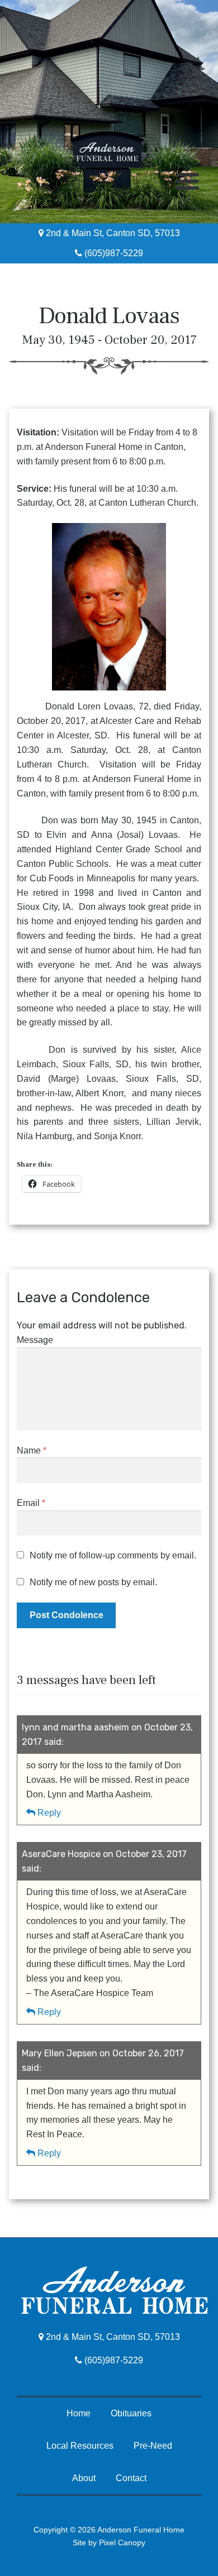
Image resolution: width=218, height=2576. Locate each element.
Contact (131, 2478)
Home (79, 2413)
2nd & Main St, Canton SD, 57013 (112, 233)
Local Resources (80, 2446)
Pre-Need (153, 2446)
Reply (49, 1813)
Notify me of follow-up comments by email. (113, 1555)
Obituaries (131, 2413)
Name (32, 1450)
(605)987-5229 (113, 253)
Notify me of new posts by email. (93, 1582)
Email (31, 1503)
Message (35, 1340)
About (84, 2478)
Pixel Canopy (122, 2543)
